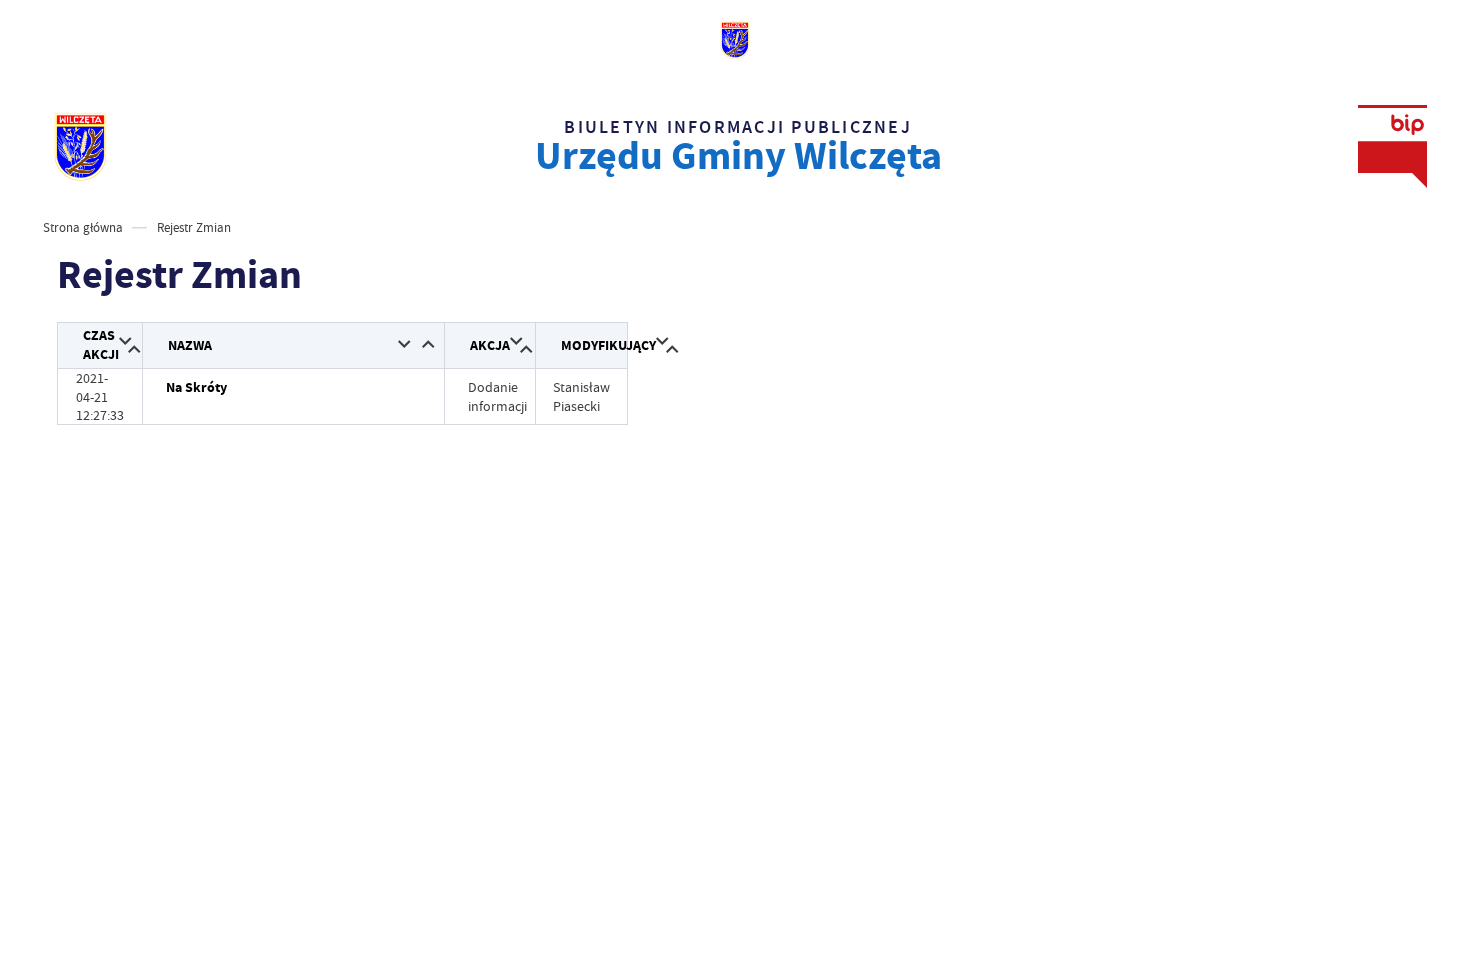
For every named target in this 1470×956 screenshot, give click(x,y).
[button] (125, 342)
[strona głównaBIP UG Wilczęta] (80, 146)
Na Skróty (196, 387)
